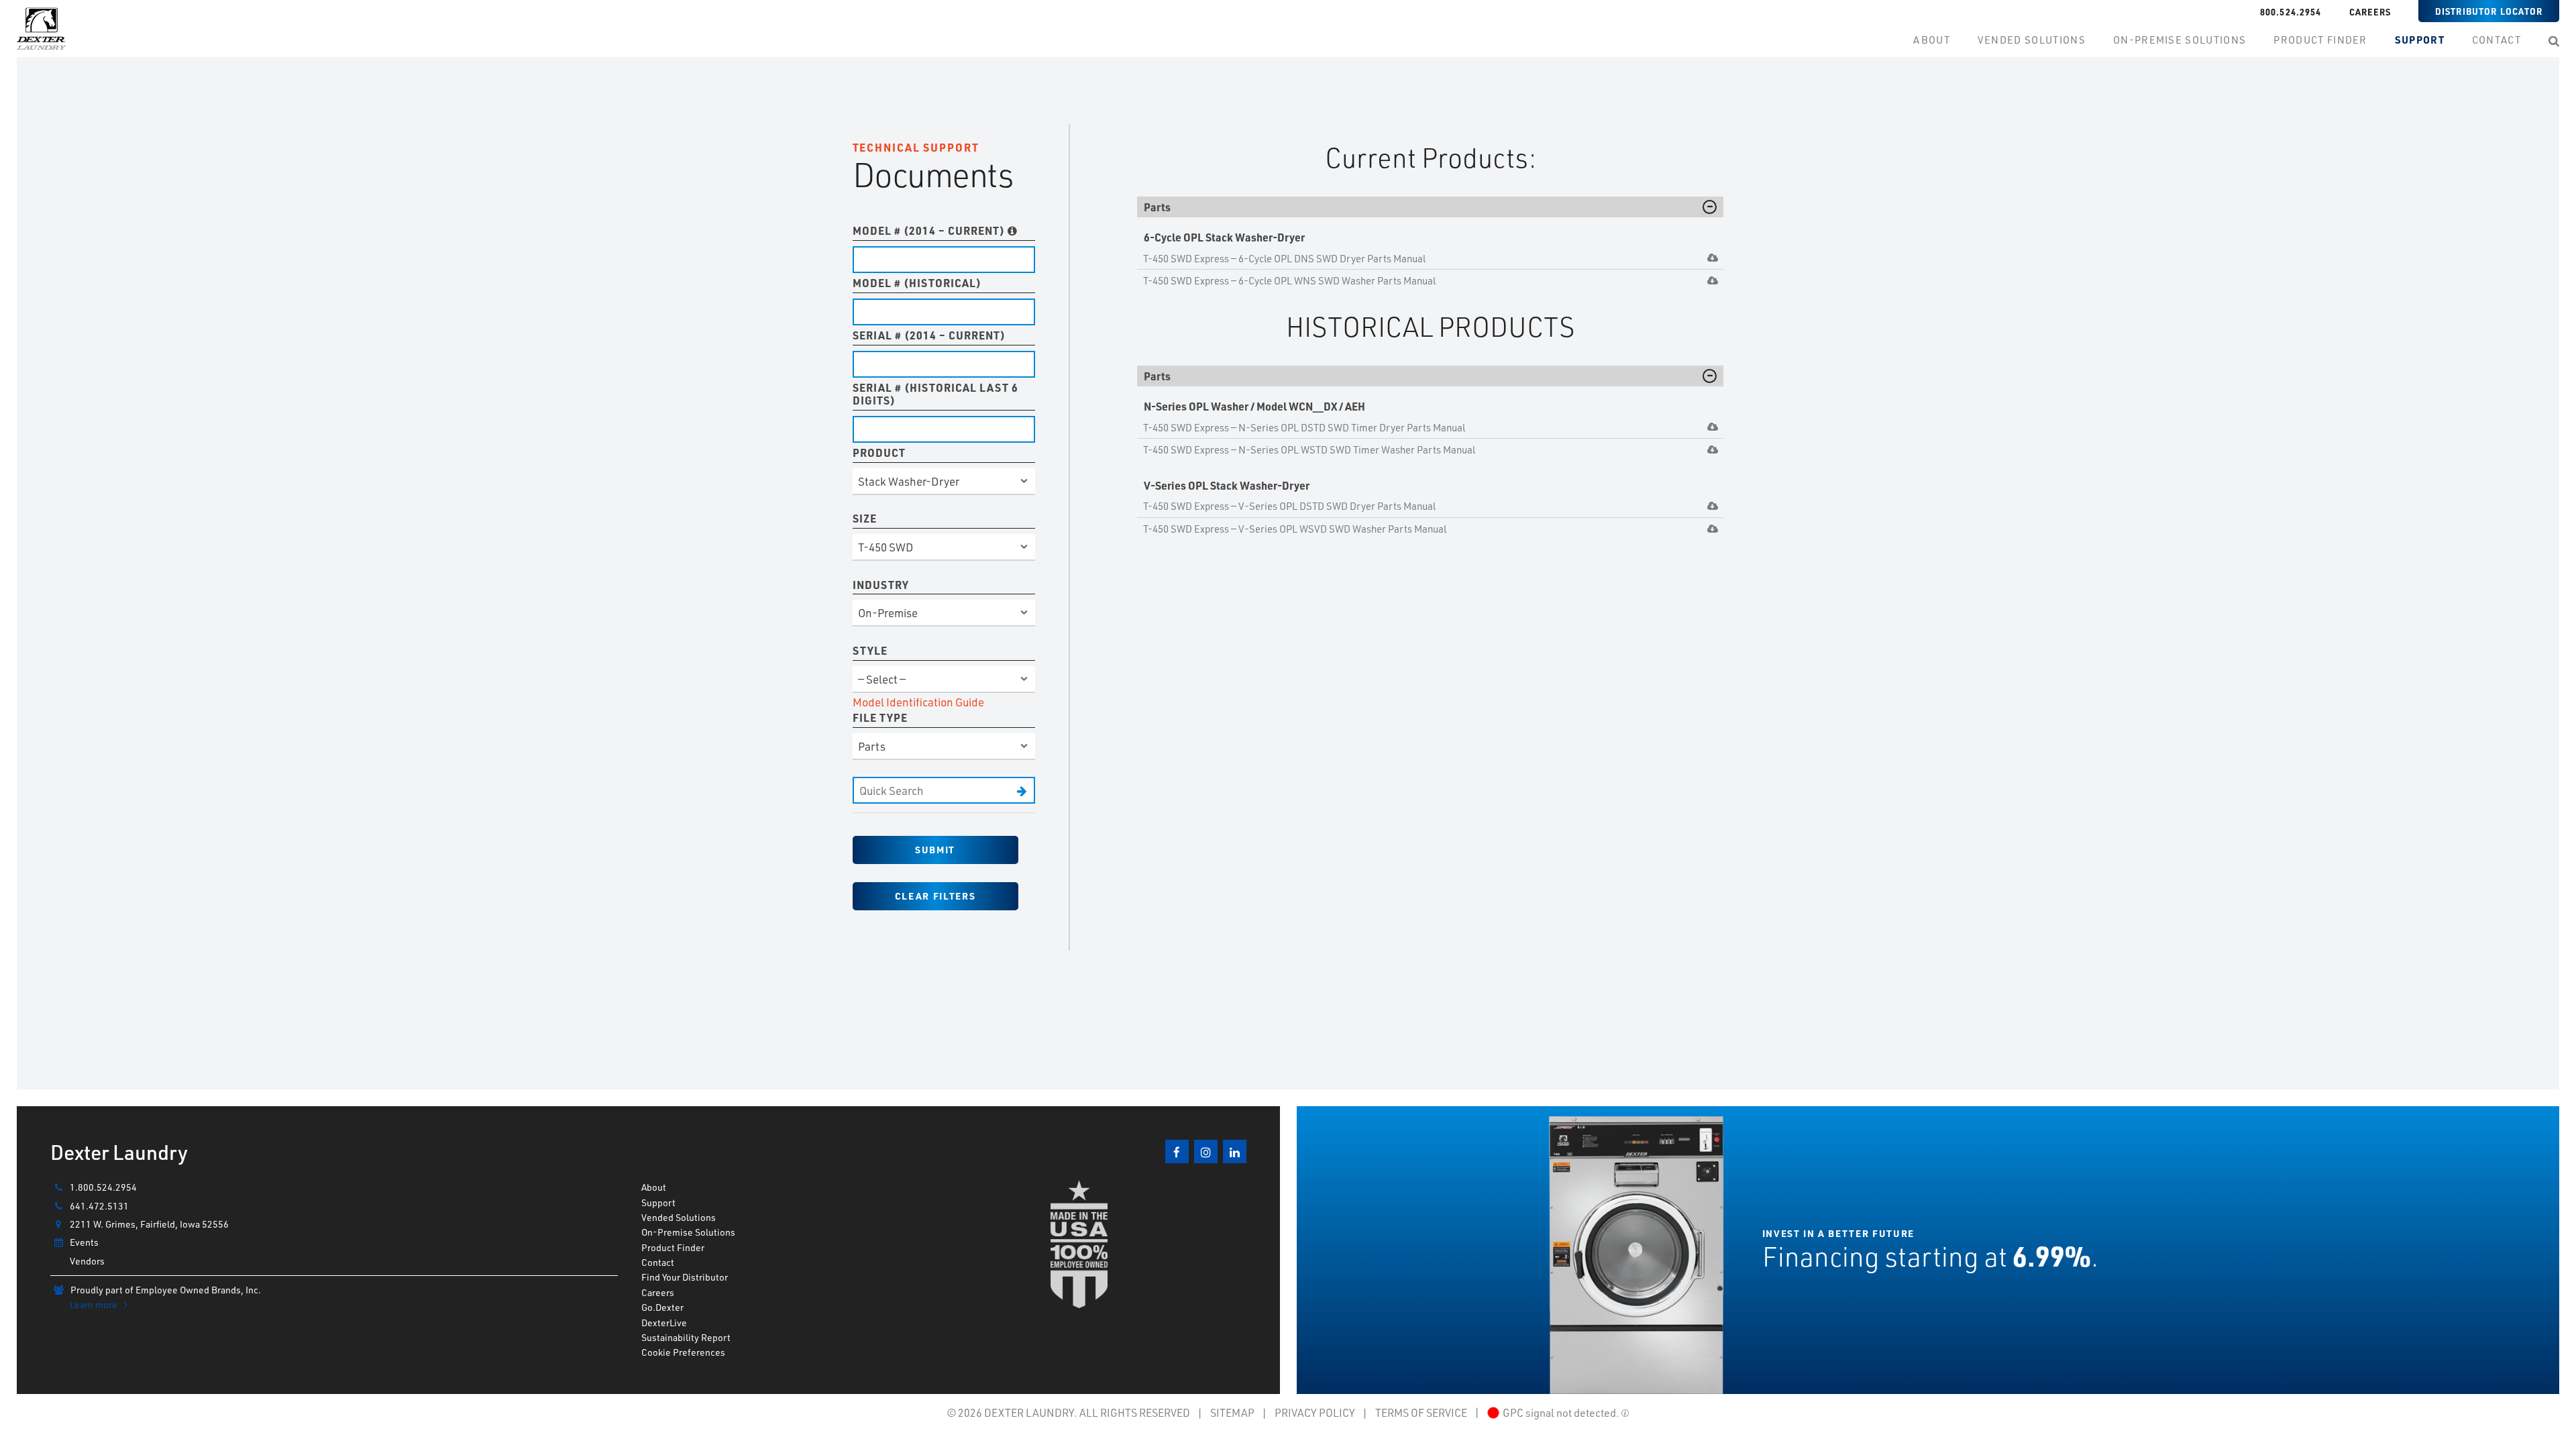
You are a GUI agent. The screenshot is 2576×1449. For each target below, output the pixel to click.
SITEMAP (1232, 1412)
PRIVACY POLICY (1315, 1412)
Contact (658, 1262)
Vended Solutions (2032, 40)
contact (2497, 40)
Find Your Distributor (685, 1277)
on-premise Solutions (2180, 40)
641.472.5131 (99, 1206)
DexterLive (664, 1323)
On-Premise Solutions (688, 1232)
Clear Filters (935, 896)
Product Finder (673, 1247)
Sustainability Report (686, 1337)
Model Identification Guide (918, 702)
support (2420, 40)
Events (84, 1242)
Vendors (87, 1261)
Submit (935, 850)
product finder (2320, 40)
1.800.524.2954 (103, 1187)
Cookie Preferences (683, 1352)
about (1932, 40)
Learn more (94, 1304)
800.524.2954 (2291, 12)
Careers (2370, 12)
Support (658, 1202)
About (654, 1187)
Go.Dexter (662, 1307)
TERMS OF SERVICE (1421, 1412)
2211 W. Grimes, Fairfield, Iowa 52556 (149, 1224)
